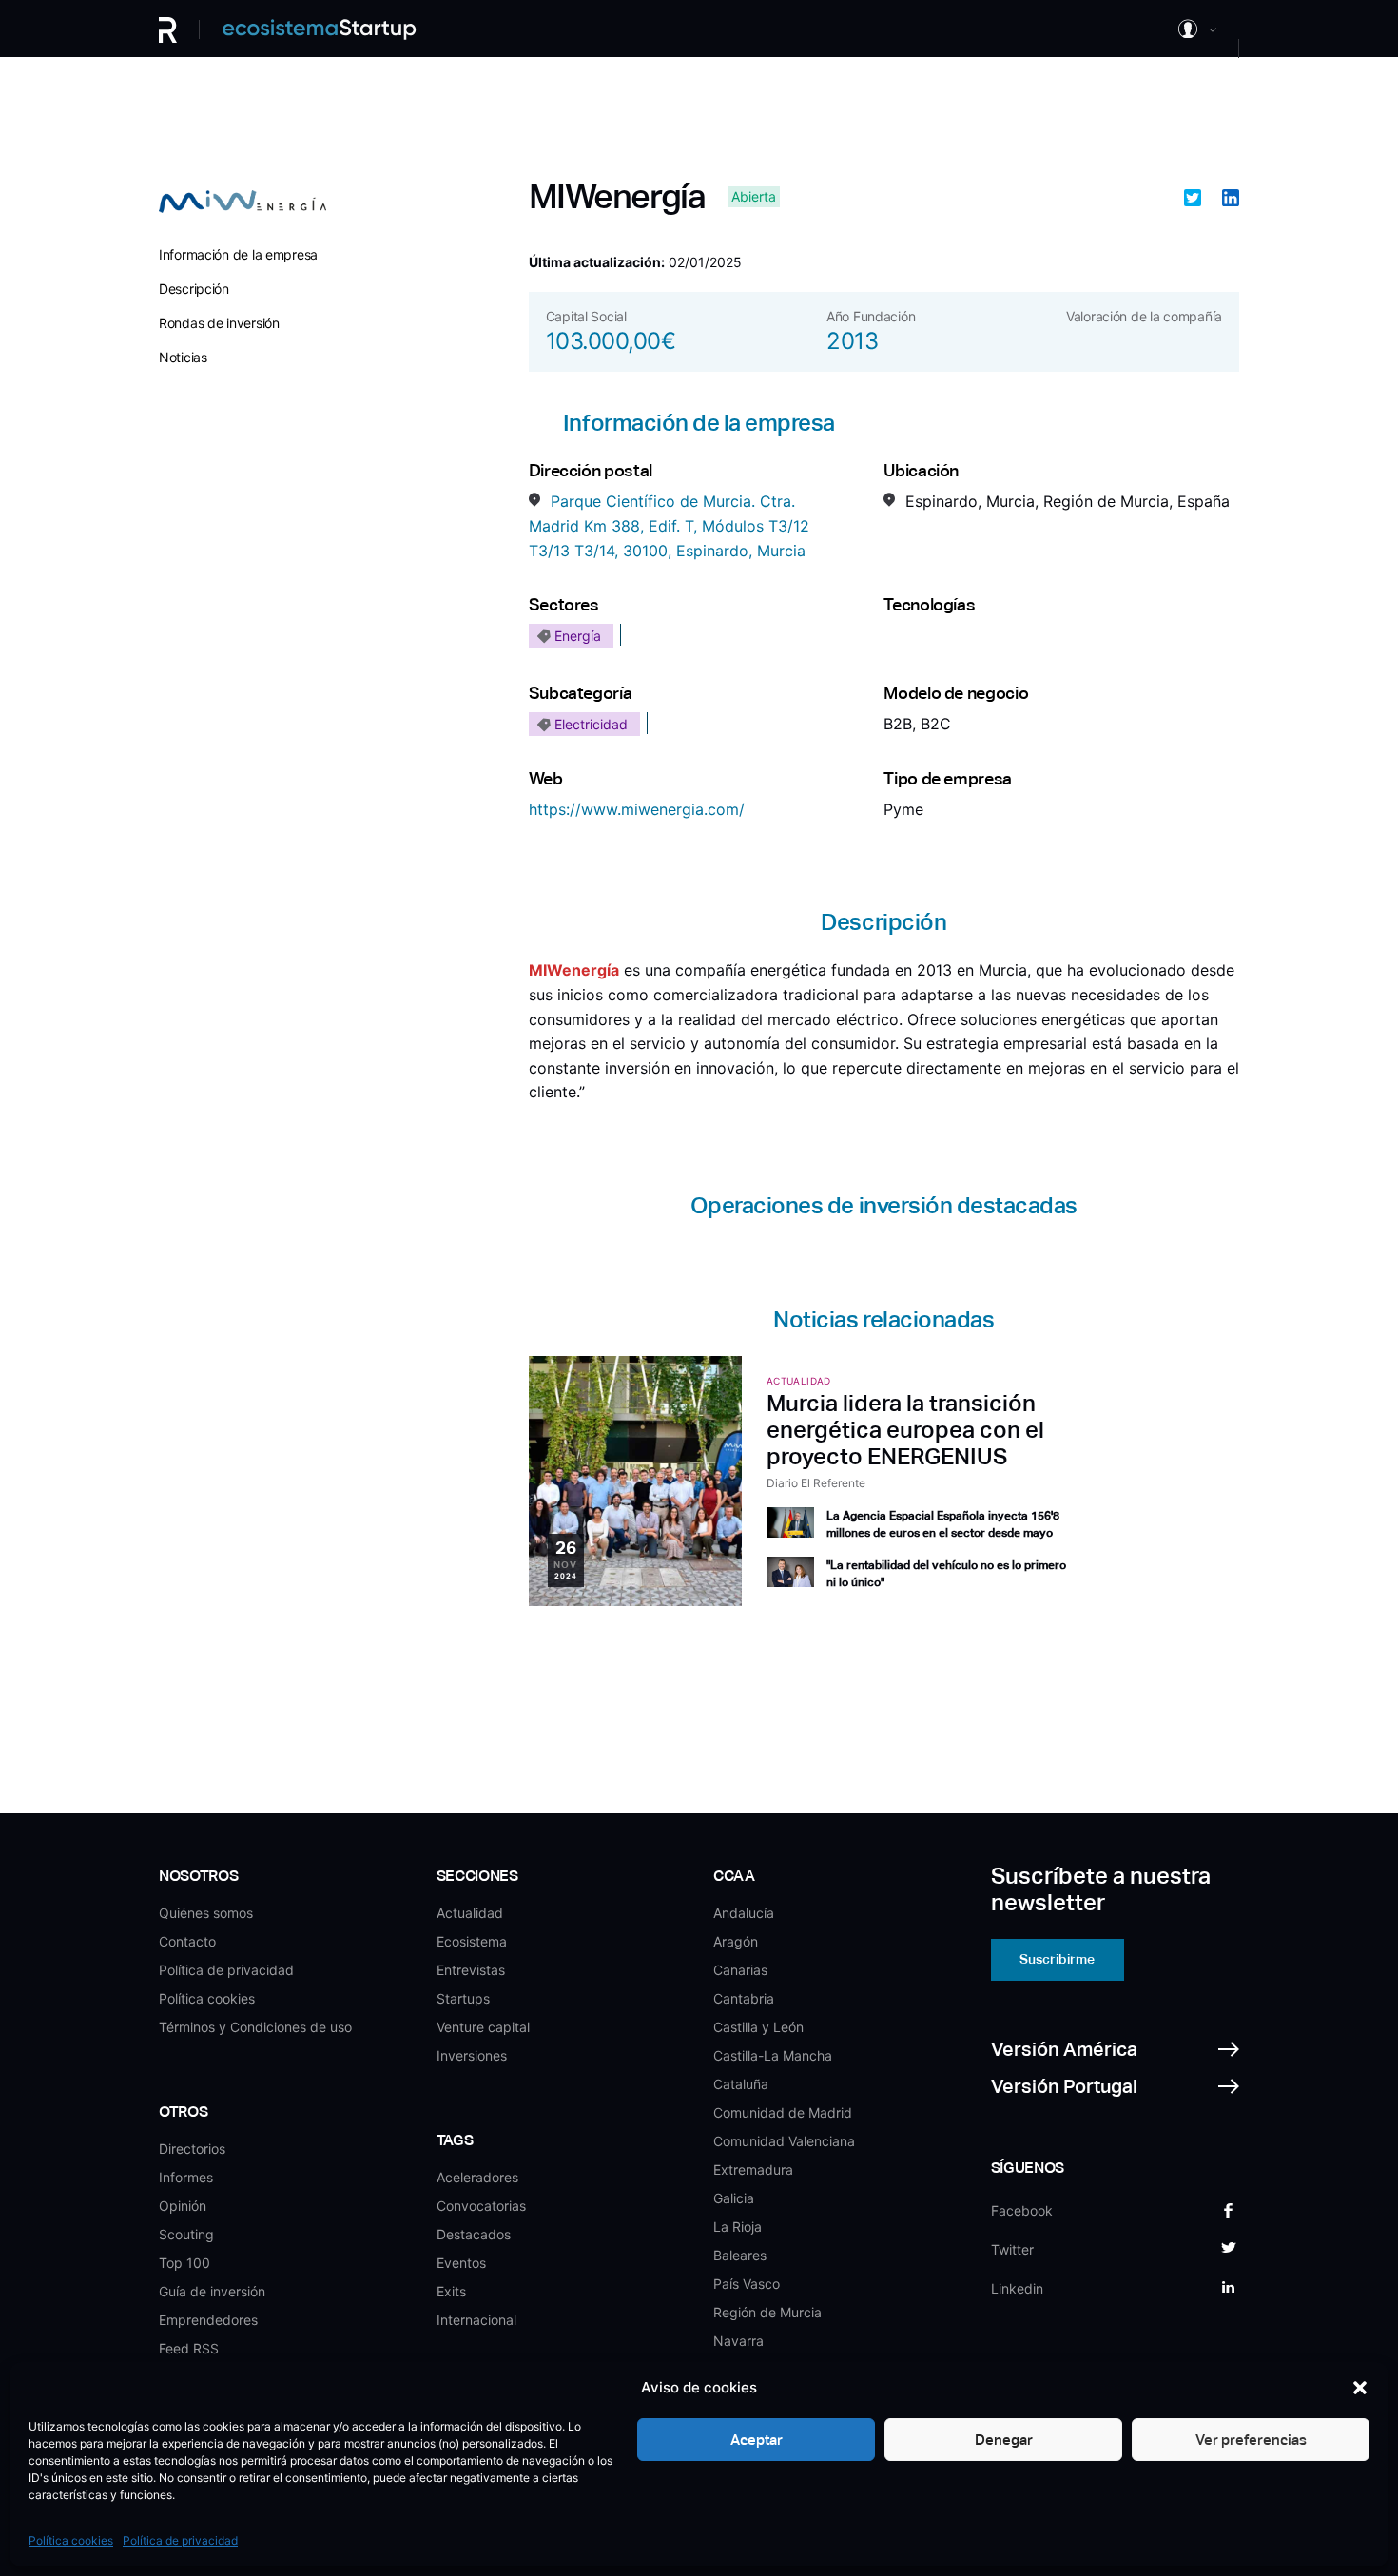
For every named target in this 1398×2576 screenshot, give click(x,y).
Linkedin (1017, 2288)
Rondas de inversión (219, 323)
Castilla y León (758, 2027)
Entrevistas (471, 1970)
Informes (186, 2177)
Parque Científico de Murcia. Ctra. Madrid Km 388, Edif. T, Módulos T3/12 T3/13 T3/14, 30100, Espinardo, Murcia (669, 525)
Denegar (1004, 2440)
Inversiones (472, 2055)
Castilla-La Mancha (773, 2055)
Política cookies (71, 2540)
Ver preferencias (1251, 2440)
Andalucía (744, 1913)
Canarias (740, 1970)
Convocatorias (481, 2206)
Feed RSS (189, 2348)
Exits (451, 2291)
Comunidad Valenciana (784, 2141)
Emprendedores (208, 2320)
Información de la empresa (238, 254)
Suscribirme (1057, 1959)
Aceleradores (477, 2177)
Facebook (1022, 2210)
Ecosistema (472, 1941)
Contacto (187, 1941)
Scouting (186, 2234)
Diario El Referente (816, 1483)
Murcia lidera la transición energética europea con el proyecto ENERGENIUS (905, 1430)
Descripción (194, 289)
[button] (1360, 2388)
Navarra (738, 2341)
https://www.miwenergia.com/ (637, 809)
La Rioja (738, 2227)
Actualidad (470, 1913)
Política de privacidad (180, 2540)
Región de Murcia (767, 2312)
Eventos (461, 2263)
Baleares (740, 2255)
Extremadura (753, 2169)
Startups (463, 1998)
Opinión (183, 2206)
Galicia (734, 2198)
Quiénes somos (206, 1913)
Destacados (474, 2234)
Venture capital (483, 2027)
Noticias (183, 357)
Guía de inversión (212, 2291)
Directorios (192, 2149)
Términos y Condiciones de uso (255, 2027)
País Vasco (747, 2284)
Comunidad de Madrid (783, 2112)
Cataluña (741, 2084)
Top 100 (184, 2263)
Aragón (736, 1941)
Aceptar (757, 2440)
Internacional (476, 2320)
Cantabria (744, 1998)
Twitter (1012, 2249)
